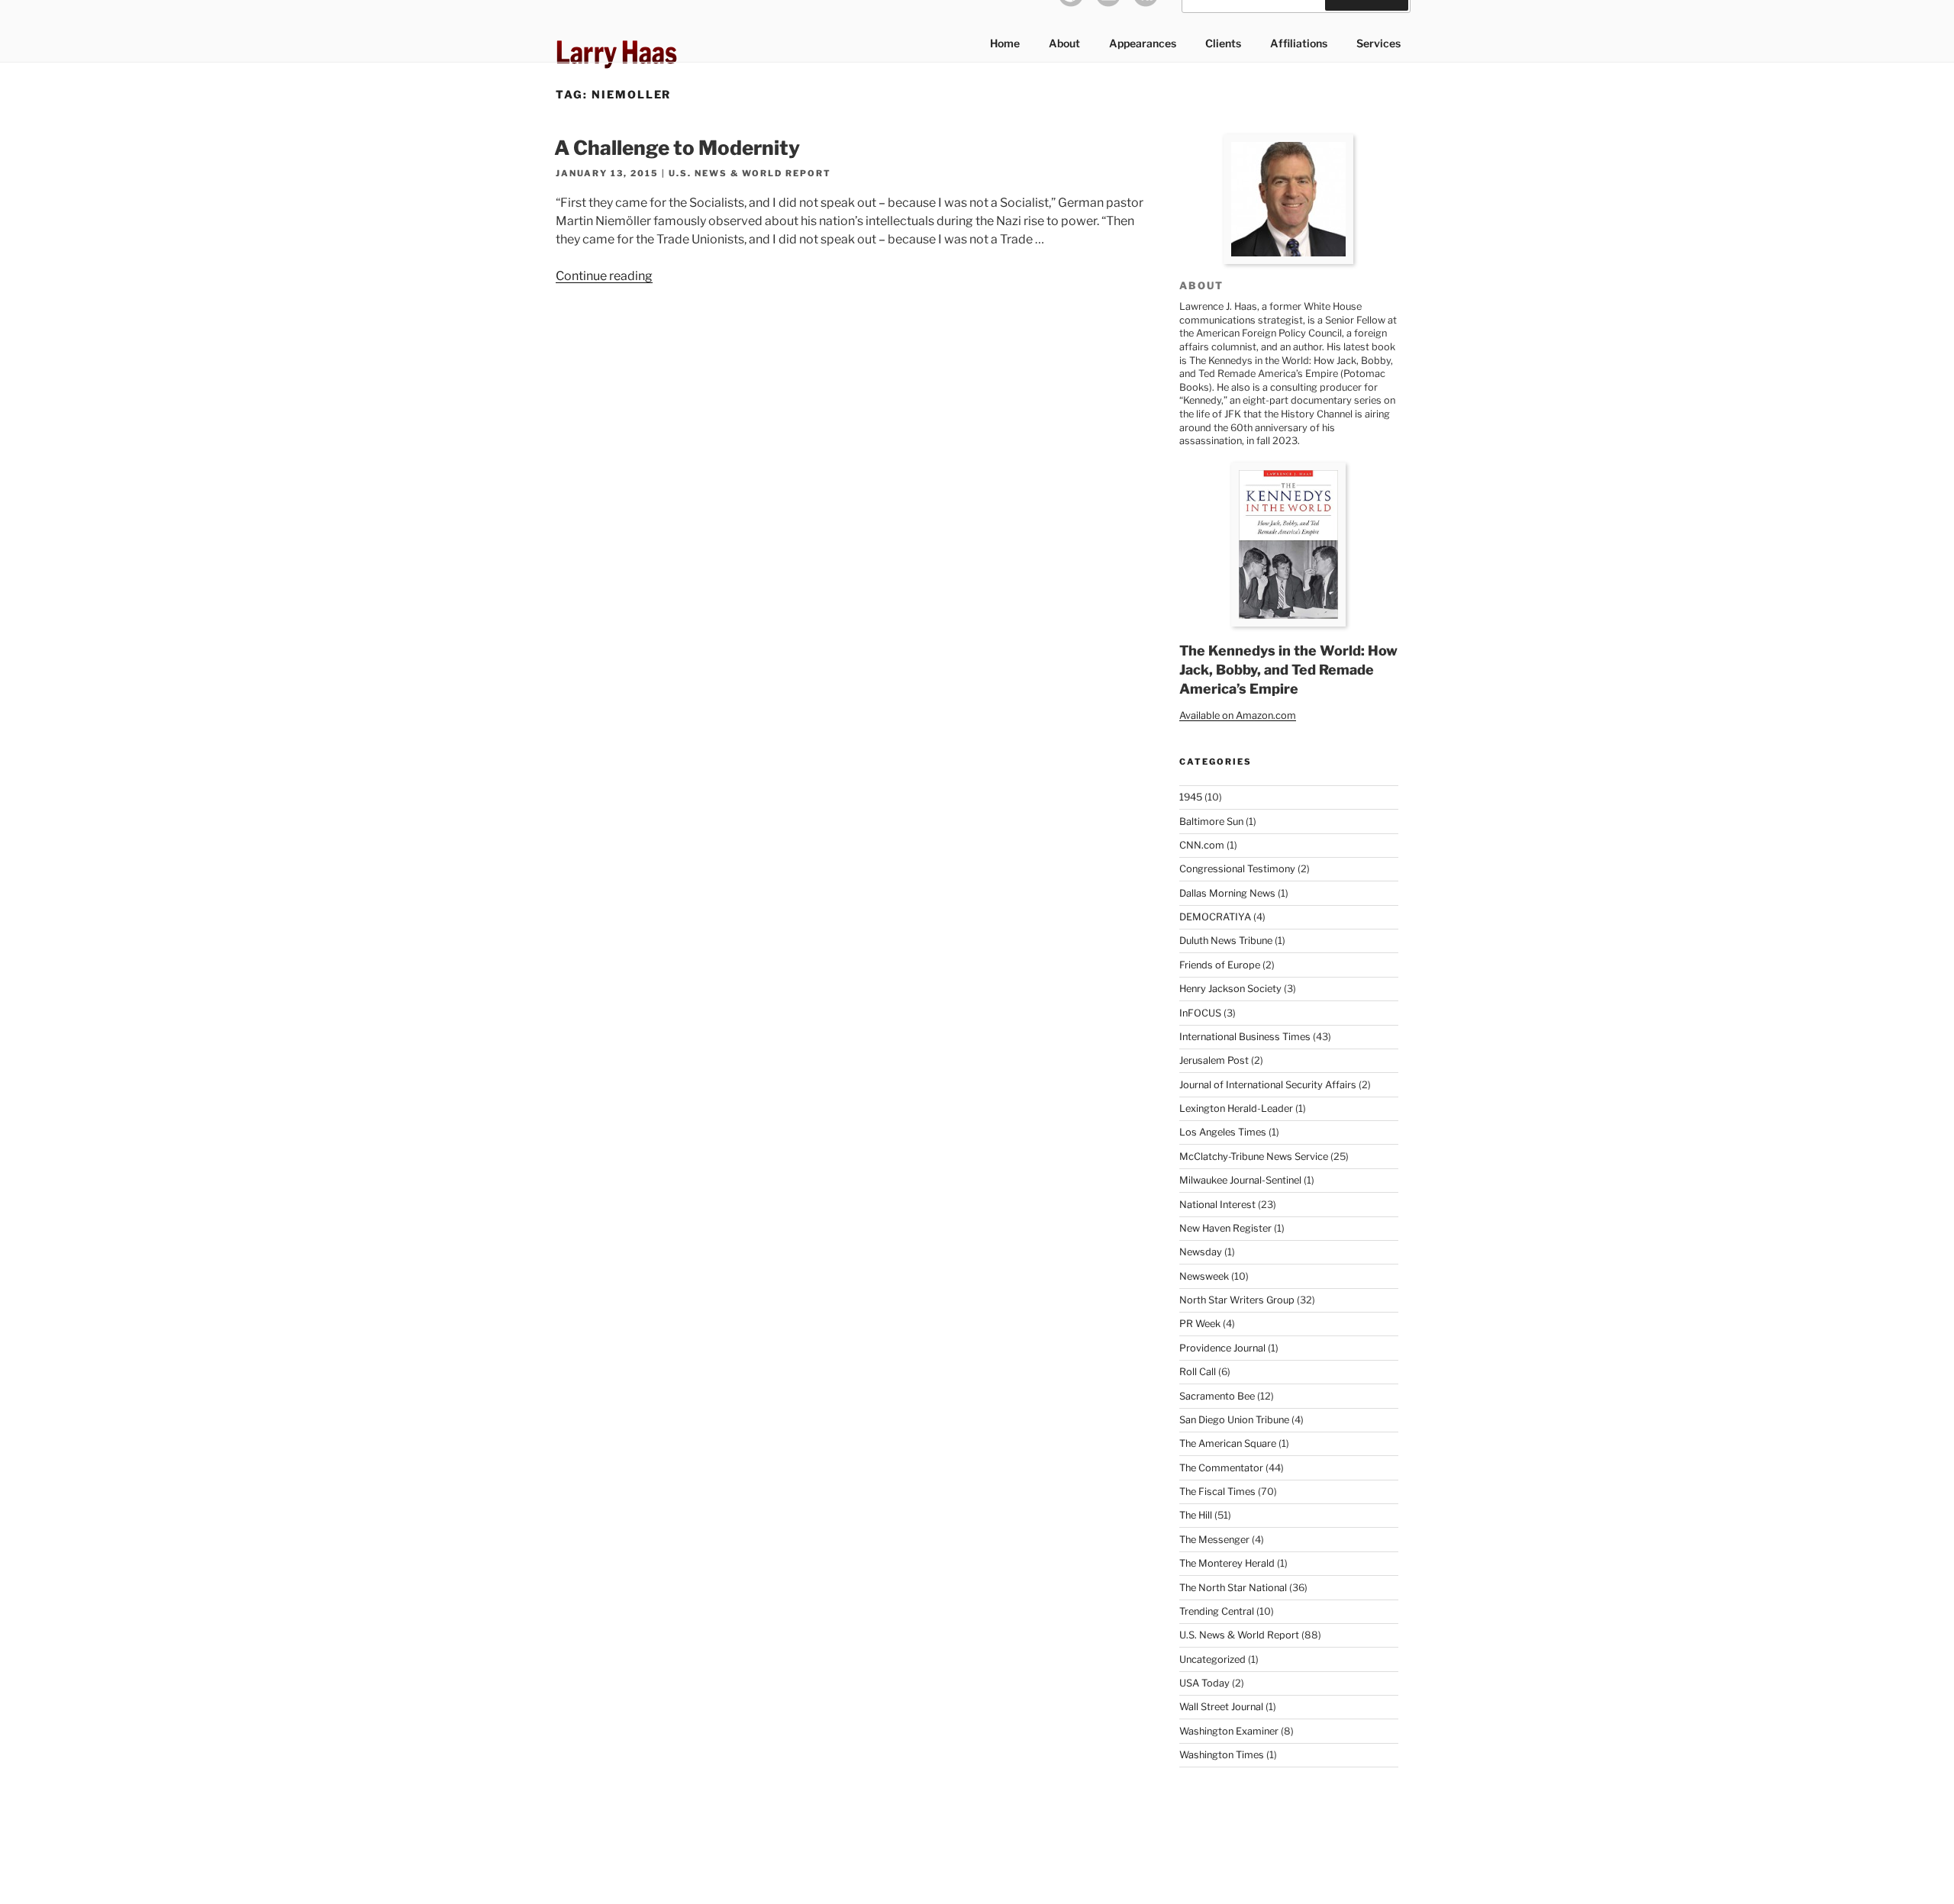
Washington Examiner (1229, 1731)
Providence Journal (1222, 1348)
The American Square (1228, 1443)
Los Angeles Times (1223, 1132)
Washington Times (1222, 1755)
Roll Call (1198, 1372)
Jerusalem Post (1214, 1060)
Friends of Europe (1220, 965)
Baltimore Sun (1211, 822)
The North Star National (1233, 1588)
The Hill (1196, 1515)
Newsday (1201, 1252)
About (1064, 43)
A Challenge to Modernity (677, 148)
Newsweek (1204, 1276)
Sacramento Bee (1217, 1396)
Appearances (1143, 43)
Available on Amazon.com (1238, 715)
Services (1378, 43)
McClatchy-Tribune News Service (1254, 1157)
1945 (1191, 797)
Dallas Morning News (1227, 893)
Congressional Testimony (1237, 869)
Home (1005, 43)
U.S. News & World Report (750, 173)
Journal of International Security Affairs (1268, 1085)
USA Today (1204, 1683)
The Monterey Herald (1227, 1563)
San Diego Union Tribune (1234, 1420)
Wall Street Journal (1221, 1707)
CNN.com (1202, 845)
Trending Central (1217, 1611)
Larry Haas (616, 52)
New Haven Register (1225, 1228)
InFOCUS (1200, 1013)
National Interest (1217, 1205)
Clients (1223, 43)
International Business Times (1245, 1037)
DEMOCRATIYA (1215, 917)
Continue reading (604, 276)
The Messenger (1214, 1540)
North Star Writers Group (1237, 1300)
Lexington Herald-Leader (1236, 1108)
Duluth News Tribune (1226, 941)
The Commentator (1221, 1468)
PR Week (1200, 1324)
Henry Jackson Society (1230, 989)
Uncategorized (1212, 1659)
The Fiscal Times (1217, 1492)
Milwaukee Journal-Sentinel (1240, 1180)
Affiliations (1299, 43)
